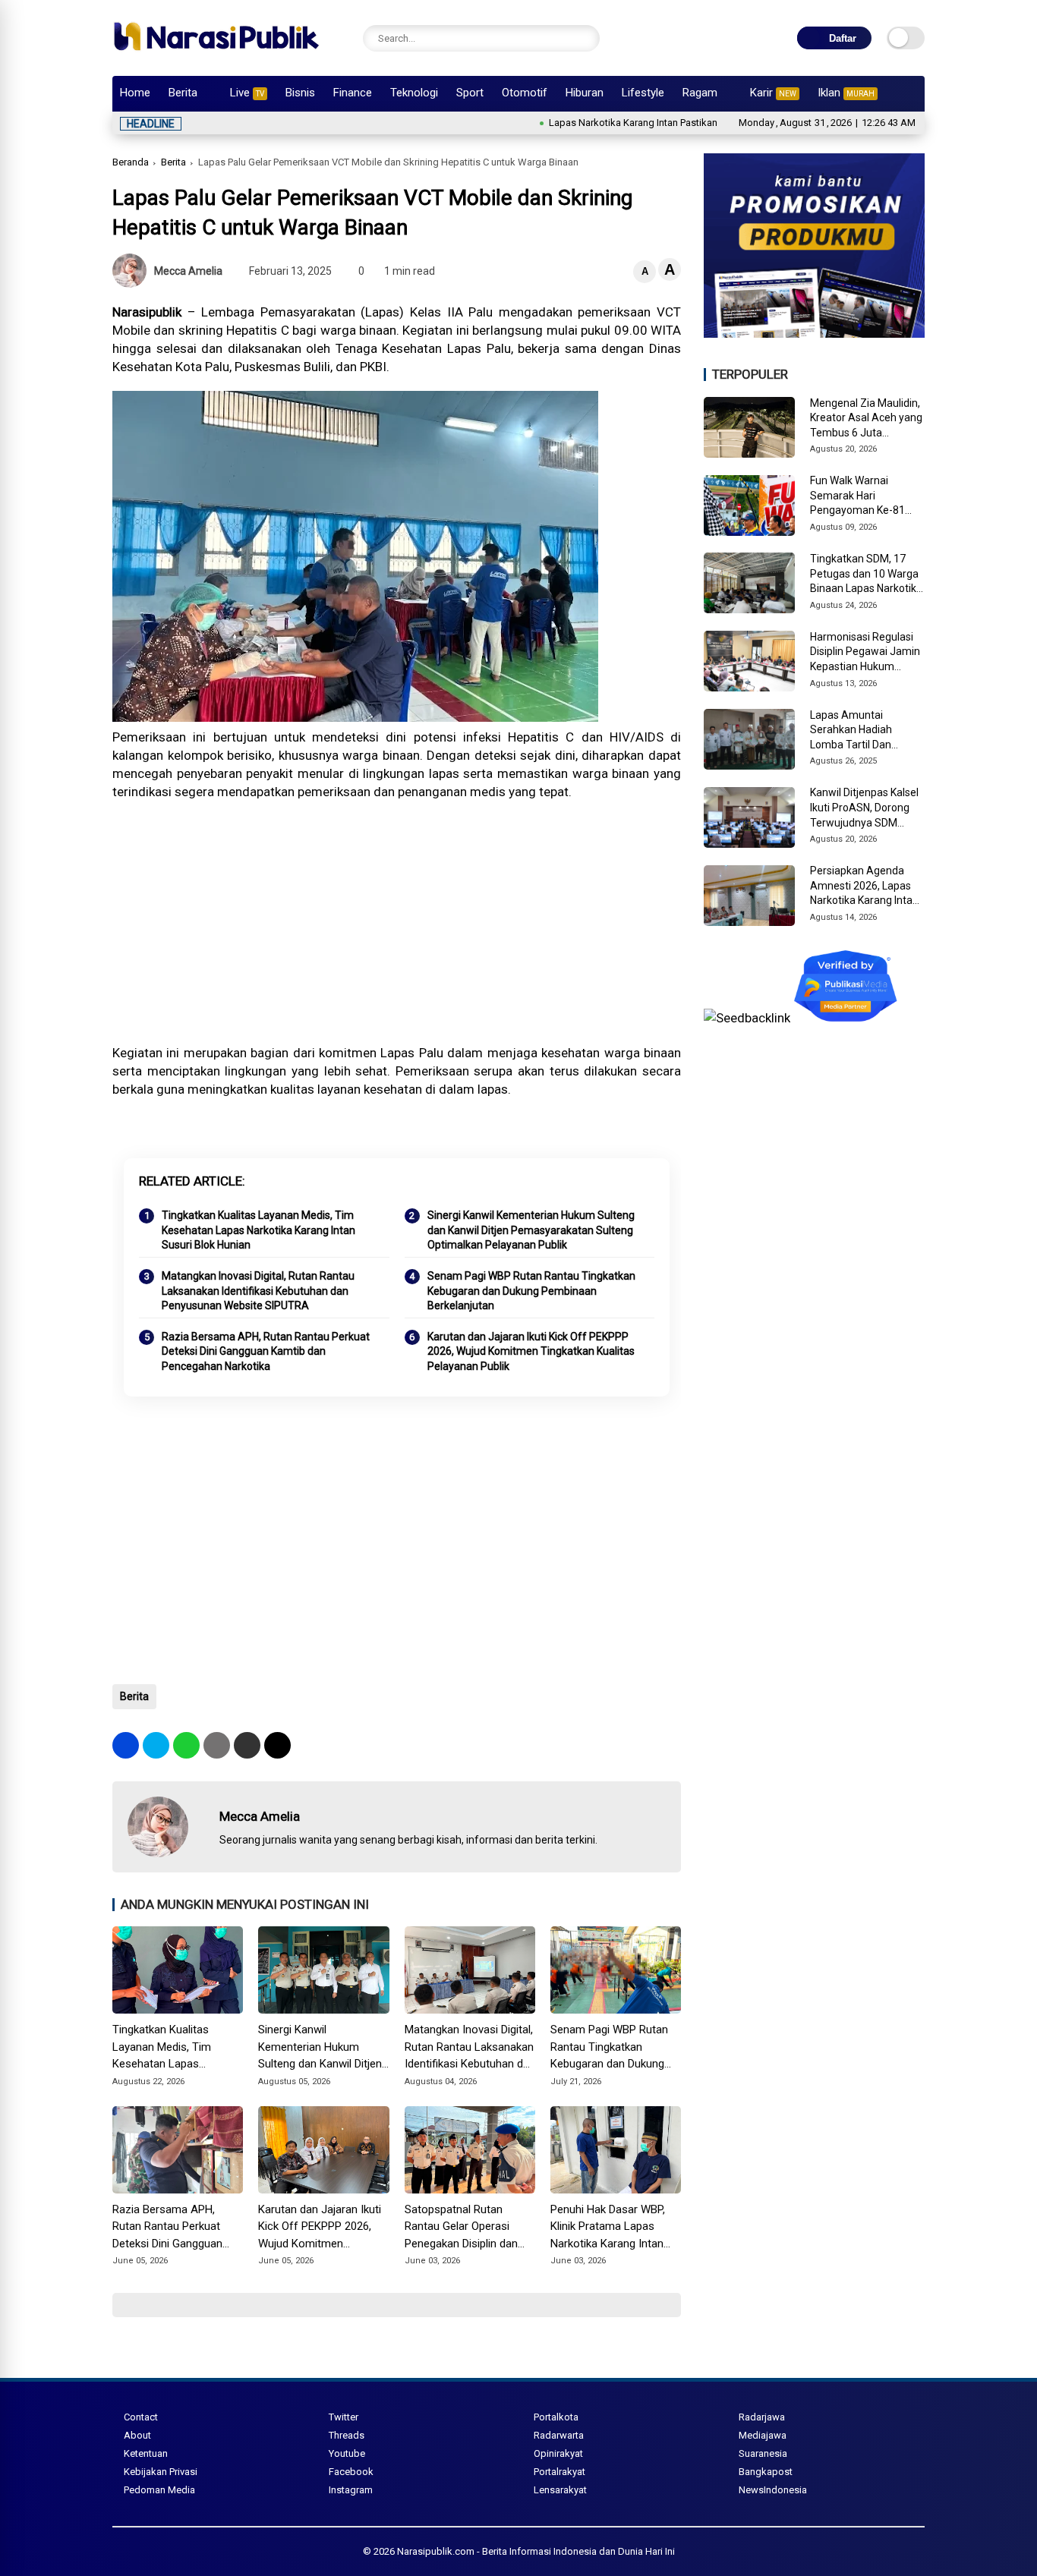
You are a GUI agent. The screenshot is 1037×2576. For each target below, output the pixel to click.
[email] (247, 1745)
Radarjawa (762, 2417)
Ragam (700, 93)
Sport (470, 93)
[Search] (585, 38)
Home (135, 93)
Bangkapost (766, 2472)
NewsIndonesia (773, 2490)
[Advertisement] (397, 922)
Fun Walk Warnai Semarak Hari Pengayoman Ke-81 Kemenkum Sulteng (857, 496)
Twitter (344, 2417)
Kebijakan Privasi (161, 2472)
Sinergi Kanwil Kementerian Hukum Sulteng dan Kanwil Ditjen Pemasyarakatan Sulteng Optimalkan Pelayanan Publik (531, 1230)
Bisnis (300, 93)
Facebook (351, 2472)
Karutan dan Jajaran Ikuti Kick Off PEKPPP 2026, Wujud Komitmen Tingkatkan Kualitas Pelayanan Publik (531, 1351)
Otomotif (525, 93)
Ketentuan (146, 2453)
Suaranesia (763, 2453)
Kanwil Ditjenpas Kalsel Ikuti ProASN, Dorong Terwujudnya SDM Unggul (864, 808)
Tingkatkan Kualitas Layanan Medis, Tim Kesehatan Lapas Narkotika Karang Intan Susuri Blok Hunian (258, 1230)
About (137, 2435)
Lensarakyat (560, 2490)
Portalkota (556, 2417)
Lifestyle (643, 93)
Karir (773, 93)
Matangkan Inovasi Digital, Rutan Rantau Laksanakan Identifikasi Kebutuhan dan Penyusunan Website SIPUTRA (258, 1291)
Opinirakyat (558, 2453)
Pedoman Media (159, 2490)
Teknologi (414, 93)
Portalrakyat (559, 2472)
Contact (141, 2417)
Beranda (131, 162)
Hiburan (585, 93)
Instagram (351, 2490)
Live (247, 93)
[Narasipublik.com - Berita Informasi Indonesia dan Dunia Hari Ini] (216, 56)
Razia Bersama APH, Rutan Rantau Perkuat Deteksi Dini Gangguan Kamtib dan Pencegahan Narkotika (266, 1351)
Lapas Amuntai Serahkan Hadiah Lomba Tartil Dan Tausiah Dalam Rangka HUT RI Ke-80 (865, 731)
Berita (183, 93)
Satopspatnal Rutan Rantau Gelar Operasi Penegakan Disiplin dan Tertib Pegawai (461, 2228)
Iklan (846, 93)
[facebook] (126, 1745)
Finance (353, 93)
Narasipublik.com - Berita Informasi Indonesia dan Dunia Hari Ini (536, 2551)
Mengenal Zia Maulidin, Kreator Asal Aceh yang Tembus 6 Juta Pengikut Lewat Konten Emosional (866, 419)
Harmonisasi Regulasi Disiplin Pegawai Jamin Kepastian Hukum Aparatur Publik (865, 653)
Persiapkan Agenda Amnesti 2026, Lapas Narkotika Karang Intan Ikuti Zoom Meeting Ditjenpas (864, 886)
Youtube (347, 2453)
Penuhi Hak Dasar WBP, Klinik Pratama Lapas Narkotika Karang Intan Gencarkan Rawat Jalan (609, 2228)
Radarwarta (559, 2435)
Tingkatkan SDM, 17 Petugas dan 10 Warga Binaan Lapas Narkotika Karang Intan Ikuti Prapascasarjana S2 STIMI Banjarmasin (866, 575)
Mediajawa (763, 2435)
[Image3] (814, 333)
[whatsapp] (186, 1745)
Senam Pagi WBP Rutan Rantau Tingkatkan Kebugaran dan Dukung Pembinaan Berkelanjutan (531, 1291)
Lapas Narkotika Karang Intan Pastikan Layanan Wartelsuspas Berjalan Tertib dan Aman (680, 123)
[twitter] (156, 1745)
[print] (217, 1745)
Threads (347, 2435)
